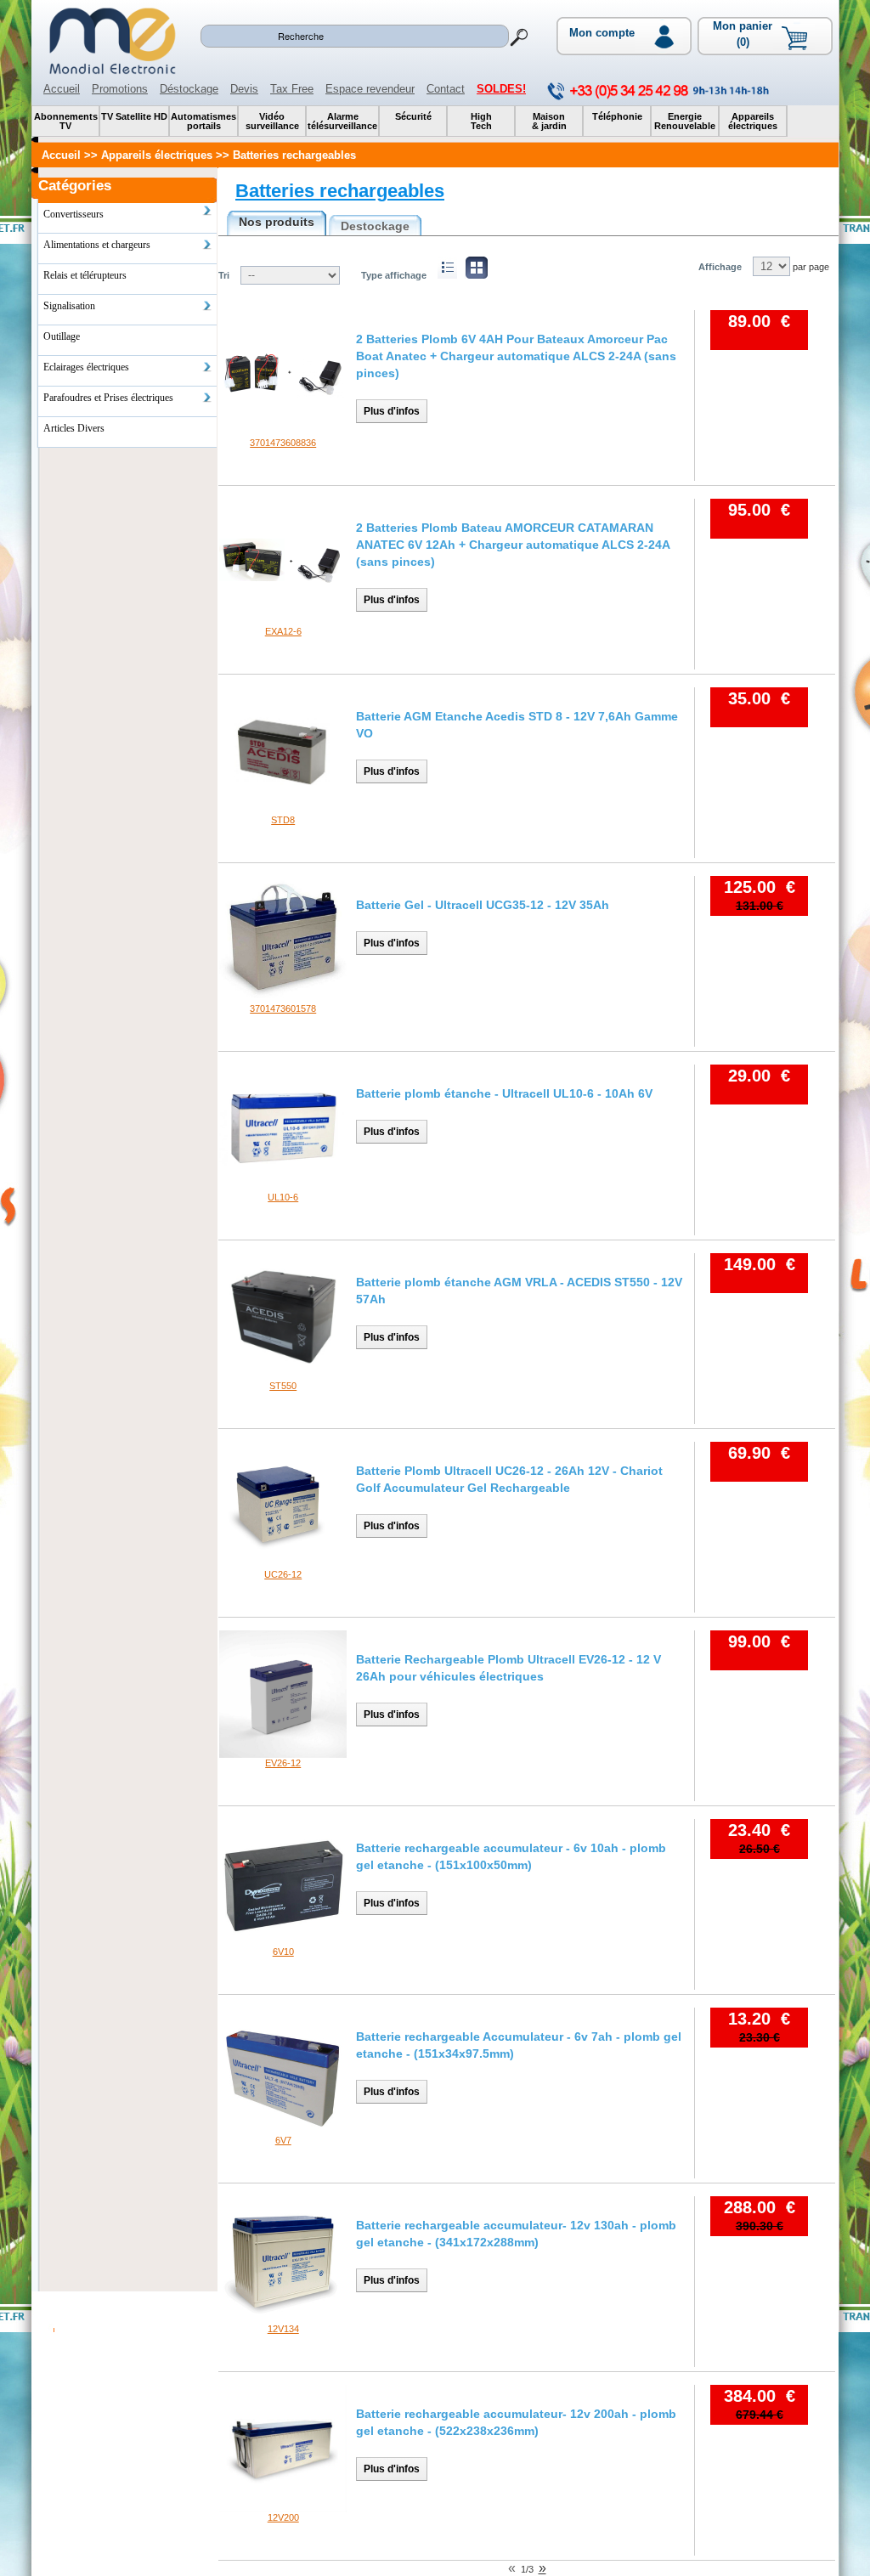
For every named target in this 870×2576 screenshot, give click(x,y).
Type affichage (394, 275)
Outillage (62, 336)
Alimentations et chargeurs (97, 245)
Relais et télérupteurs (85, 275)
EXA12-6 (283, 631)
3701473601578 (283, 1008)
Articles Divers (74, 428)
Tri (224, 275)
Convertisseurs (73, 214)
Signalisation (69, 306)
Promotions (120, 89)
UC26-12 (283, 1574)
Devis (244, 89)
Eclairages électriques (86, 367)
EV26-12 (283, 1763)
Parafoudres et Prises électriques (108, 398)
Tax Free (292, 89)
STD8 (283, 820)
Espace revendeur (370, 89)
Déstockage (189, 89)
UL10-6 (283, 1197)
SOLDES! (501, 89)
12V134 (283, 2329)
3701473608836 (283, 443)
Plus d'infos (392, 411)
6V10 (283, 1952)
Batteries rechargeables (340, 191)
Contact (446, 89)
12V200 (283, 2517)
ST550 (283, 1386)
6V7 (283, 2140)
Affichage (720, 267)
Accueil (62, 89)
